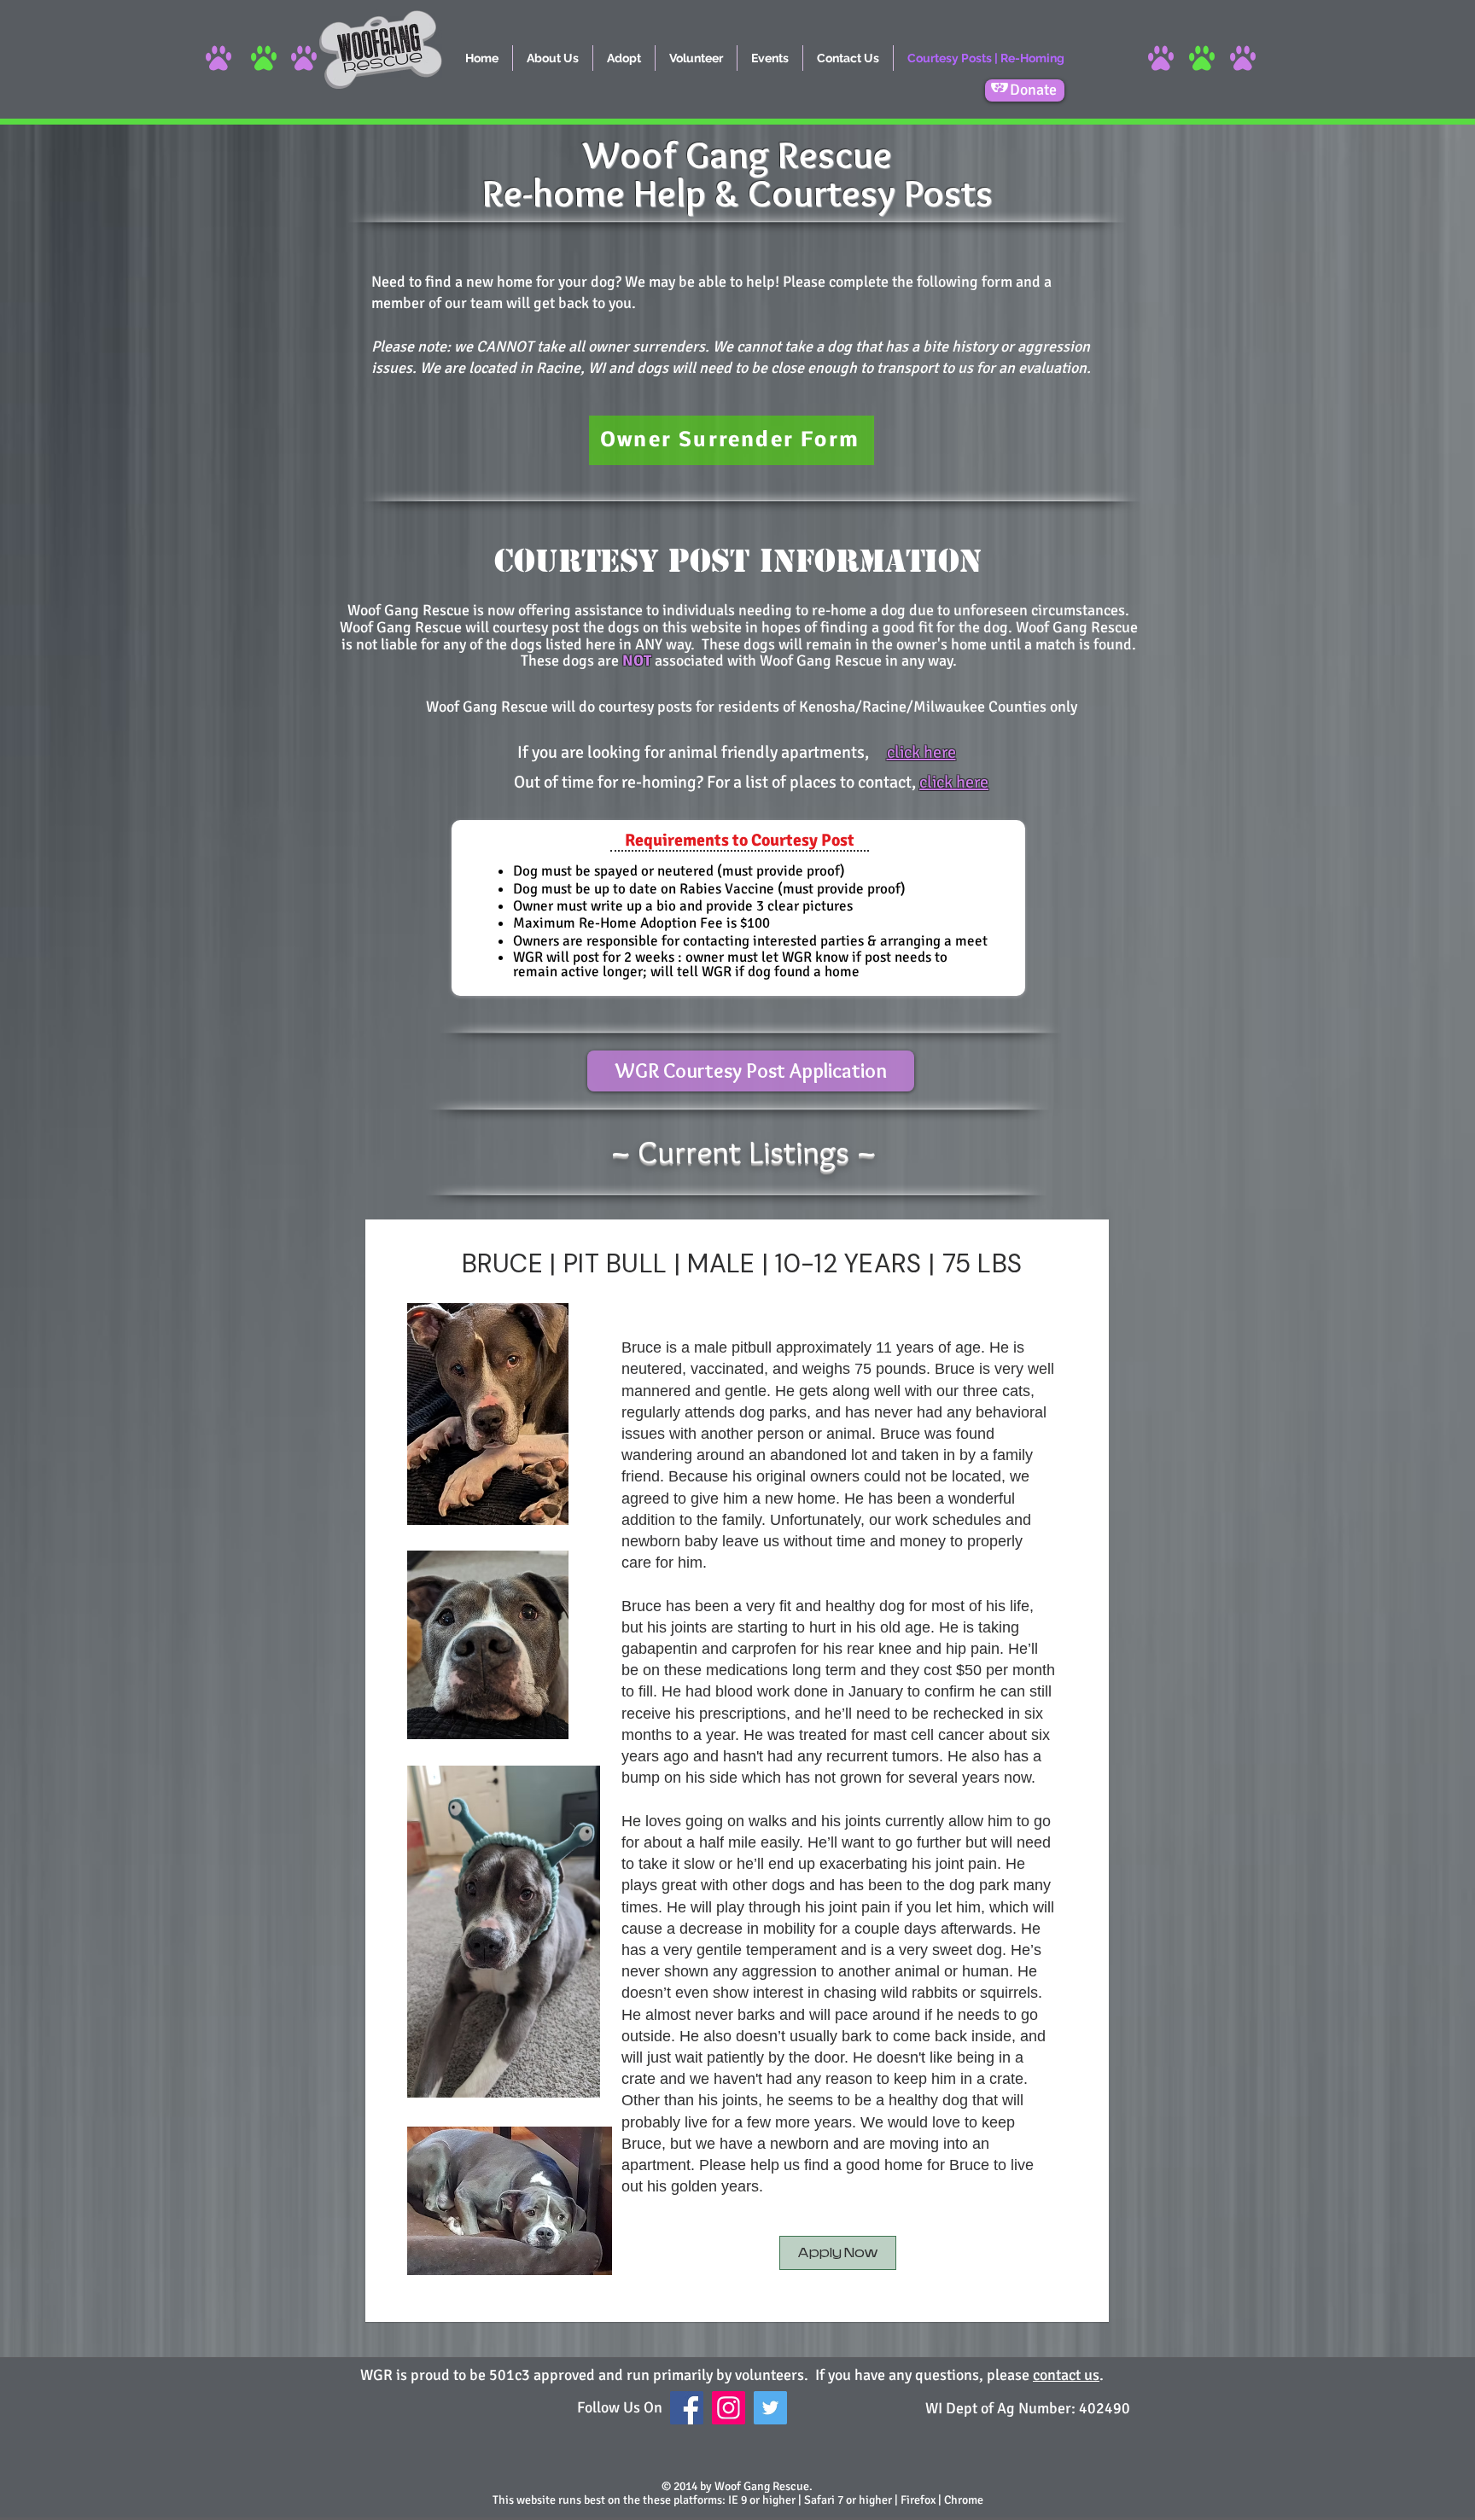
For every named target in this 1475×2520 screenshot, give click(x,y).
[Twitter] (770, 2408)
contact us (1066, 2375)
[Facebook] (687, 2408)
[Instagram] (729, 2408)
